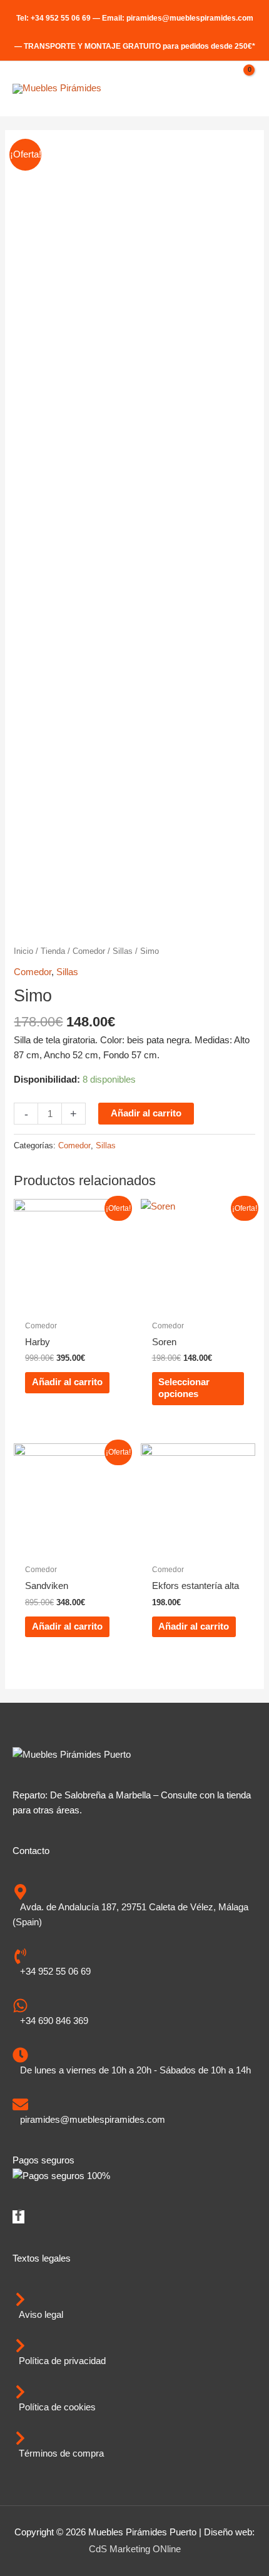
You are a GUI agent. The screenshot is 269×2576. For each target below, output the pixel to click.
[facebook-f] (18, 2218)
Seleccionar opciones (184, 1388)
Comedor (89, 951)
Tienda (53, 951)
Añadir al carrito (146, 1113)
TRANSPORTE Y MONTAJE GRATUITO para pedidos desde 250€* (140, 46)
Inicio (23, 951)
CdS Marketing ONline (135, 2549)
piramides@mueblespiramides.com (190, 18)
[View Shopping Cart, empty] (243, 89)
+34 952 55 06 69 (61, 18)
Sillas (123, 951)
